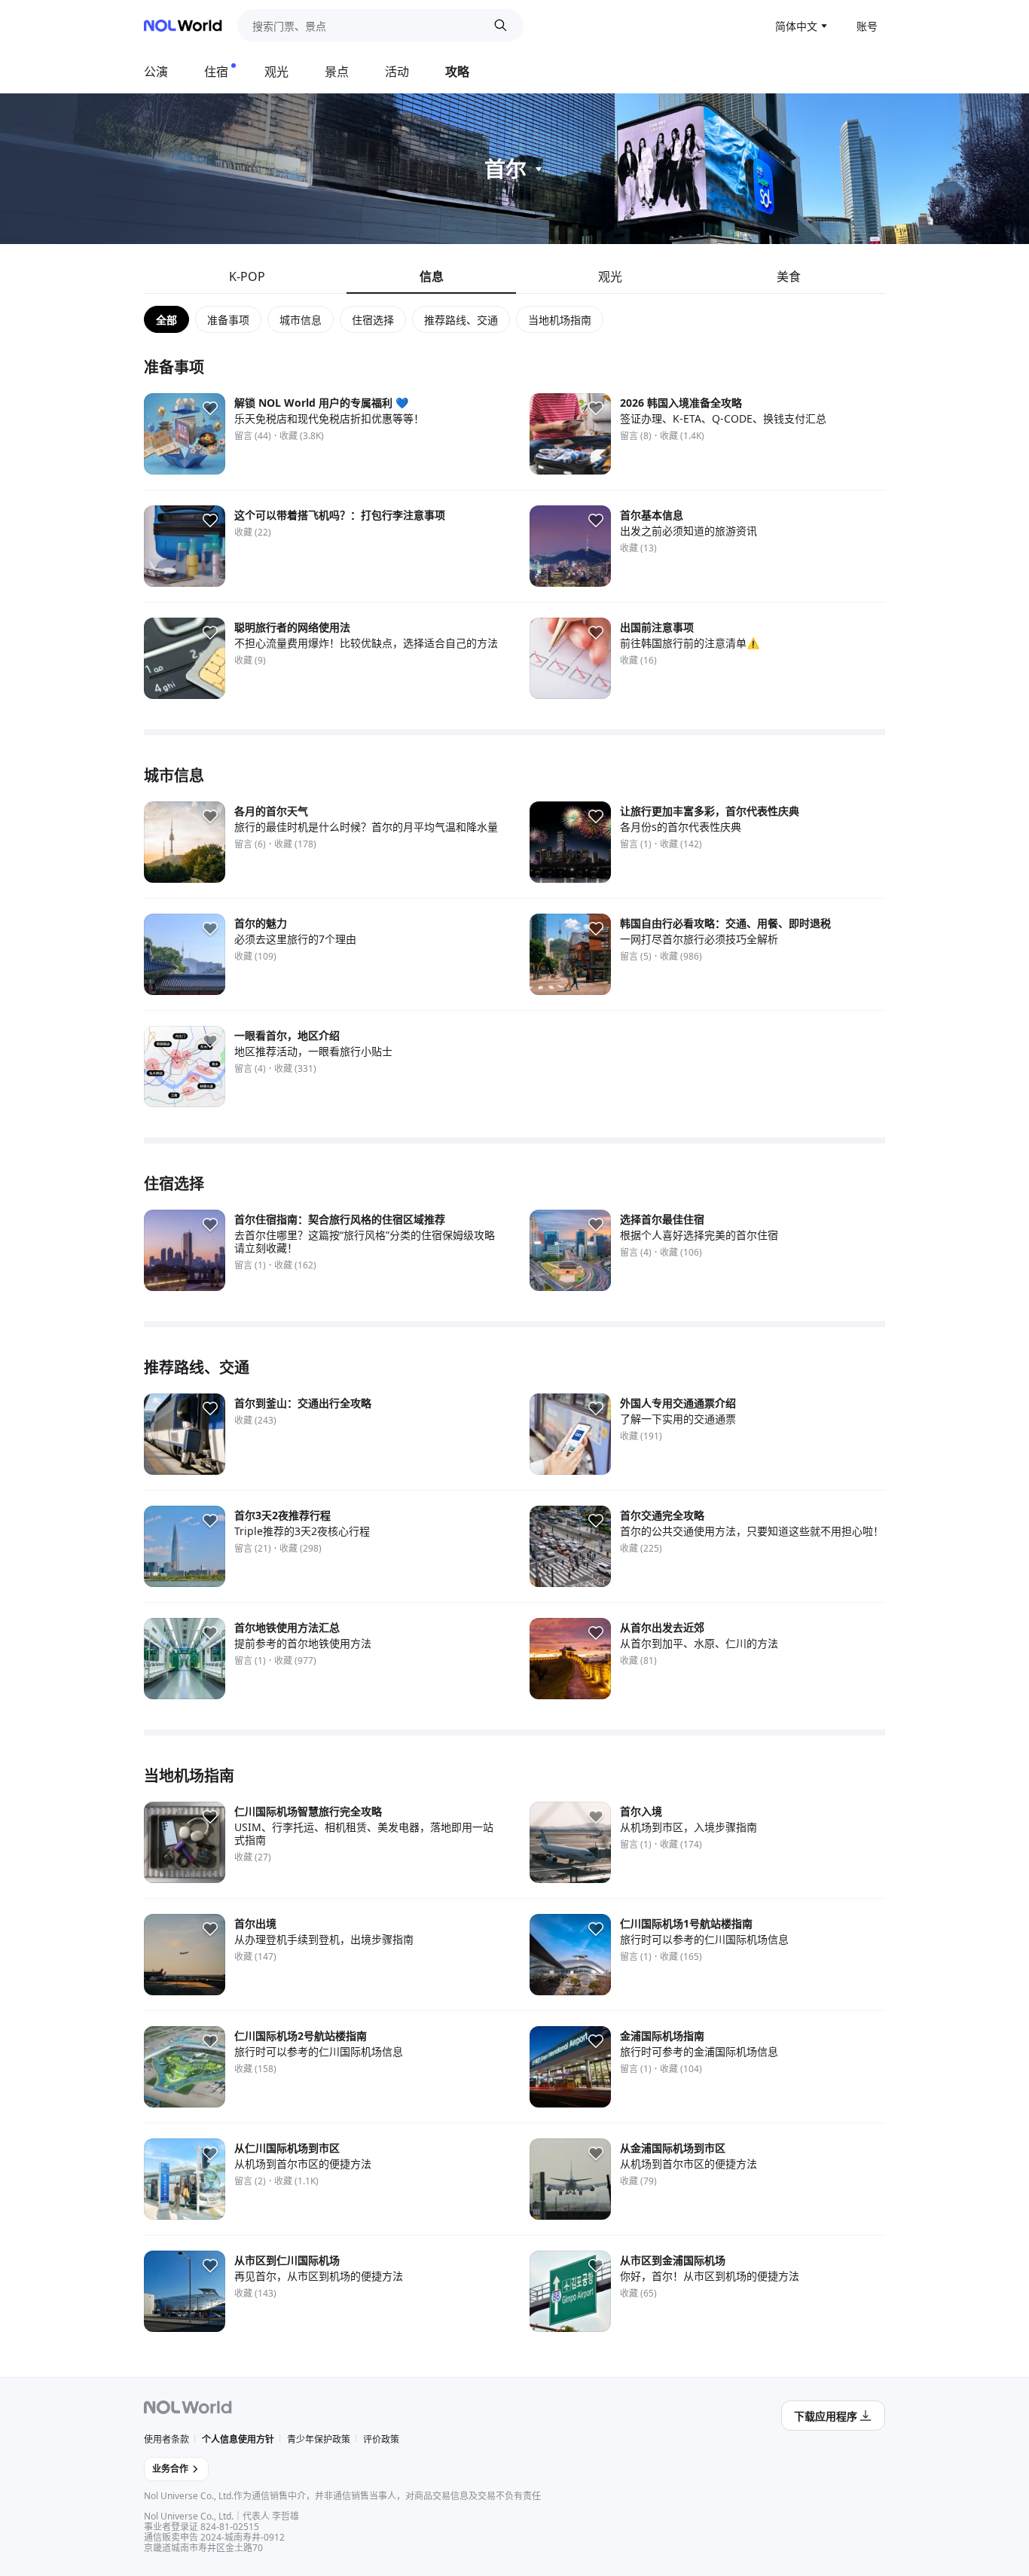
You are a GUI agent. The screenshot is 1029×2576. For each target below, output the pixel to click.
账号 (867, 26)
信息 (432, 276)
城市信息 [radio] (301, 320)
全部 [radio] (166, 320)
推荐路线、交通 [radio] (461, 320)
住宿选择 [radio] (373, 320)
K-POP (247, 276)
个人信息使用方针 (238, 2439)
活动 (397, 72)
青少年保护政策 (319, 2439)
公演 (156, 72)
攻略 (457, 72)
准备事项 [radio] (228, 320)
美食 (789, 276)
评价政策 (381, 2439)
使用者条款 (166, 2439)
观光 (276, 72)
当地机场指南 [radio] (560, 320)
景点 (337, 72)
